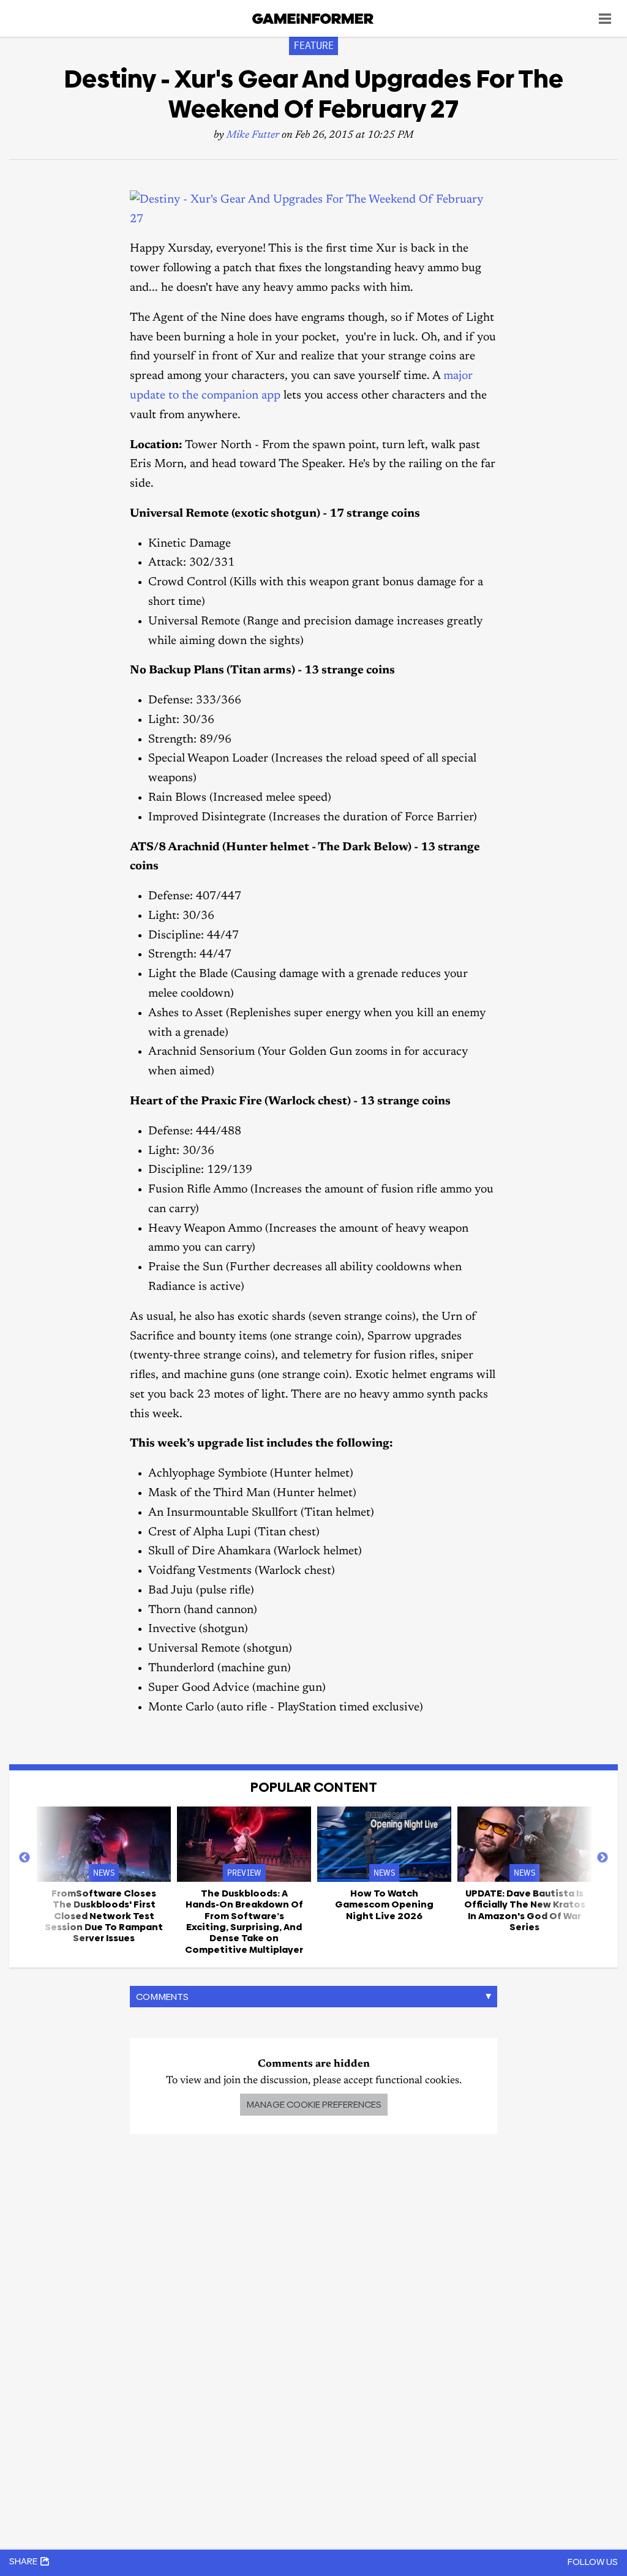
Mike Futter (253, 136)
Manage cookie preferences (314, 2104)
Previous (24, 1858)
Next (603, 1858)
